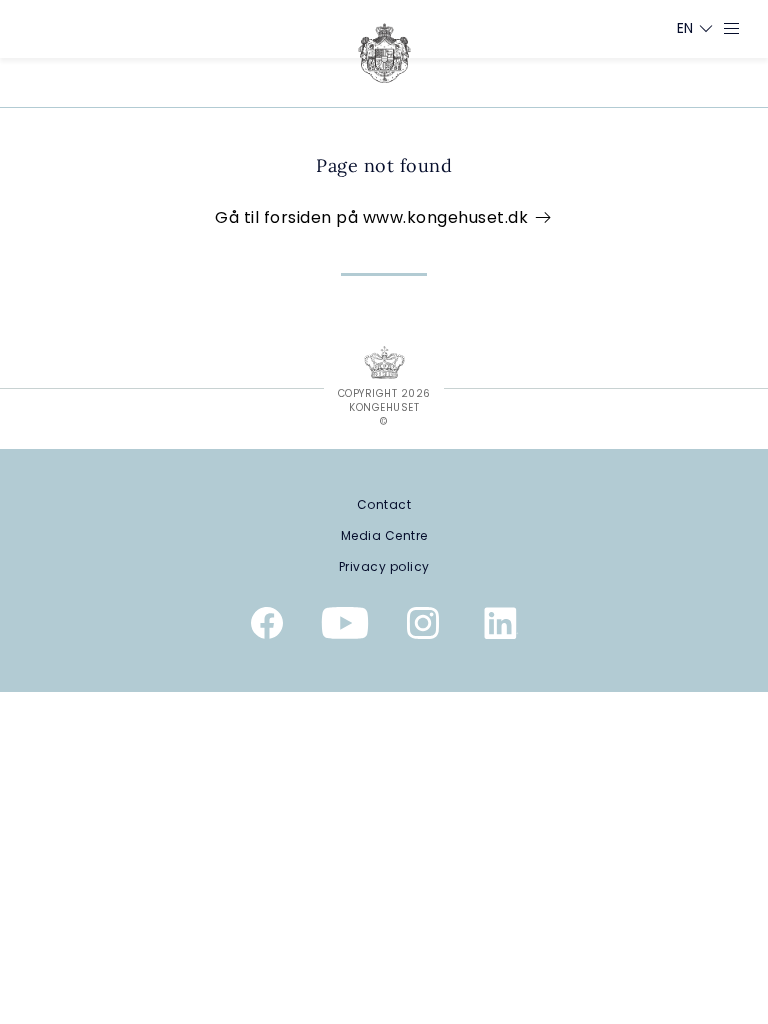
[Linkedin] (501, 627)
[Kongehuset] (384, 53)
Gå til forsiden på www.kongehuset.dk (374, 217)
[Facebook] (267, 627)
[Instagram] (423, 627)
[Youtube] (345, 627)
